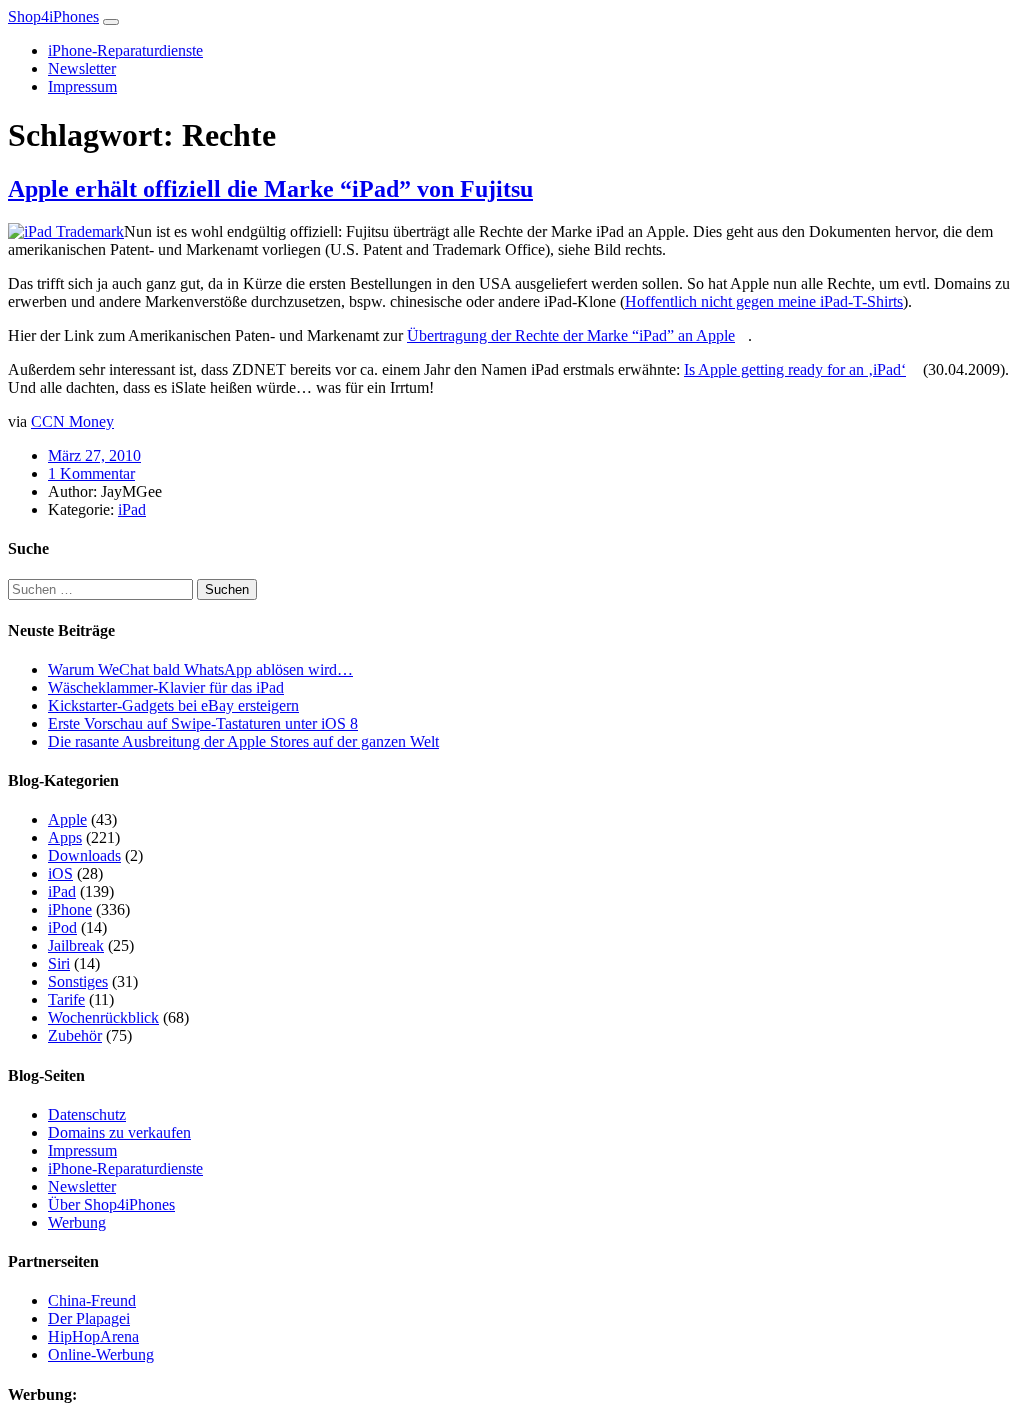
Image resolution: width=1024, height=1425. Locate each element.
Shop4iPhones (53, 16)
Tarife (66, 999)
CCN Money (72, 421)
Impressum (82, 86)
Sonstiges (78, 981)
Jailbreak (76, 945)
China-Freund (92, 1300)
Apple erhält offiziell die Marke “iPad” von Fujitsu (270, 189)
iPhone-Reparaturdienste (125, 50)
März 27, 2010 (94, 455)
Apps (65, 837)
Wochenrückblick (103, 1017)
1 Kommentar (91, 473)
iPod (62, 927)
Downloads (84, 855)
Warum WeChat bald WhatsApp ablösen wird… (200, 669)
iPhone (70, 909)
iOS (60, 873)
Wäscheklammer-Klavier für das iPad (166, 687)
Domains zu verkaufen (119, 1132)
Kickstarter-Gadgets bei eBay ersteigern (173, 705)
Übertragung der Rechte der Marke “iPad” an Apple (571, 335)
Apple (67, 819)
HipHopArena (93, 1336)
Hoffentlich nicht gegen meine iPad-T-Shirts (764, 301)
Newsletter (82, 68)
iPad (132, 509)
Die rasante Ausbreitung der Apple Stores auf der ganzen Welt (243, 741)
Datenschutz (87, 1114)
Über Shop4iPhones (111, 1204)
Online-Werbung (101, 1354)
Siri (59, 963)
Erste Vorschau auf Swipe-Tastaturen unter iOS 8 (203, 723)
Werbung (77, 1222)
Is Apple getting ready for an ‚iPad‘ (795, 369)
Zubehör (75, 1035)
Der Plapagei (89, 1318)
